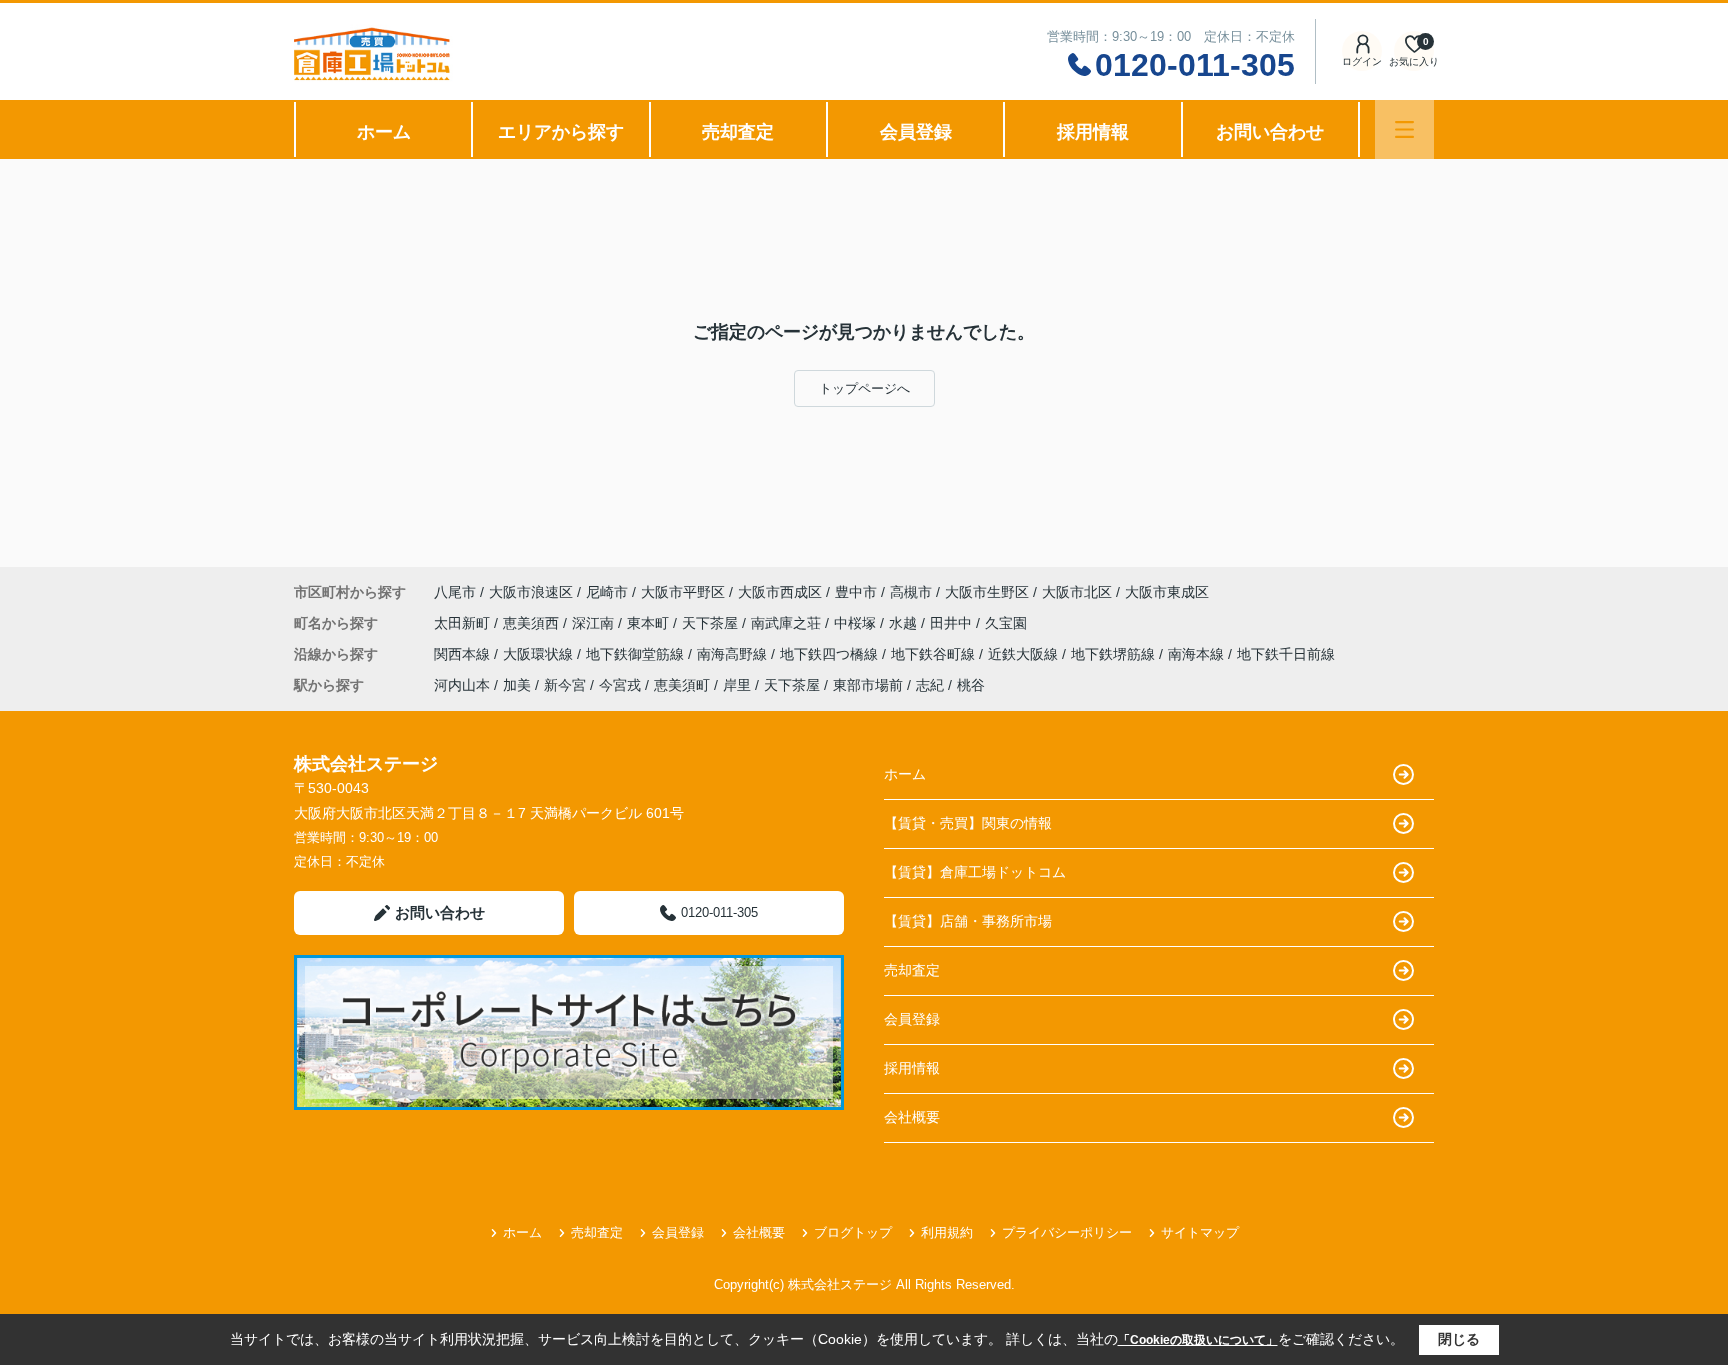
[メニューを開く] (1404, 129)
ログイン (1362, 61)
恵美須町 (682, 685)
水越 (905, 623)
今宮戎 (620, 685)
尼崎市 (607, 592)
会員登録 (916, 132)
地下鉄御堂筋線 (637, 654)
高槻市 (911, 592)
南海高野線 (734, 654)
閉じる (1459, 1339)
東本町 (650, 623)
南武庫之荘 (788, 623)
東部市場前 (868, 685)
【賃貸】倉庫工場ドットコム (975, 872)
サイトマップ (1200, 1232)
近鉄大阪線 (1025, 654)
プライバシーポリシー (1067, 1232)
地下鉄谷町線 (935, 654)
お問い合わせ (1270, 132)
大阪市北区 (1077, 592)
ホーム (384, 132)
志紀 (930, 685)
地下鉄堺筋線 (1115, 654)
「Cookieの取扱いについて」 (1198, 1340)
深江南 (595, 623)
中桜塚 (857, 623)
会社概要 (912, 1117)
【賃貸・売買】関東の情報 (968, 823)
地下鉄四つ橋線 (831, 654)
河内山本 (462, 685)
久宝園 (1006, 623)
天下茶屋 (712, 623)
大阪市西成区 (780, 592)
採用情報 (1093, 132)
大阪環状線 (540, 654)
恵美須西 (533, 623)
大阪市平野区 (683, 592)
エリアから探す (561, 132)
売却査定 (738, 132)
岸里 (737, 685)
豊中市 (856, 592)
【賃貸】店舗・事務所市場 (968, 921)
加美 (517, 685)
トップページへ (864, 388)
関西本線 (464, 654)
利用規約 (947, 1232)
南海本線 (1198, 654)
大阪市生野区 (987, 592)
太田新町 (464, 623)
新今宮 (565, 685)
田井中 (953, 623)
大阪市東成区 (1167, 592)
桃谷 (971, 685)
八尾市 (455, 592)
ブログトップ (853, 1232)
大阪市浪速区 (531, 592)
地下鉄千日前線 (1286, 654)
